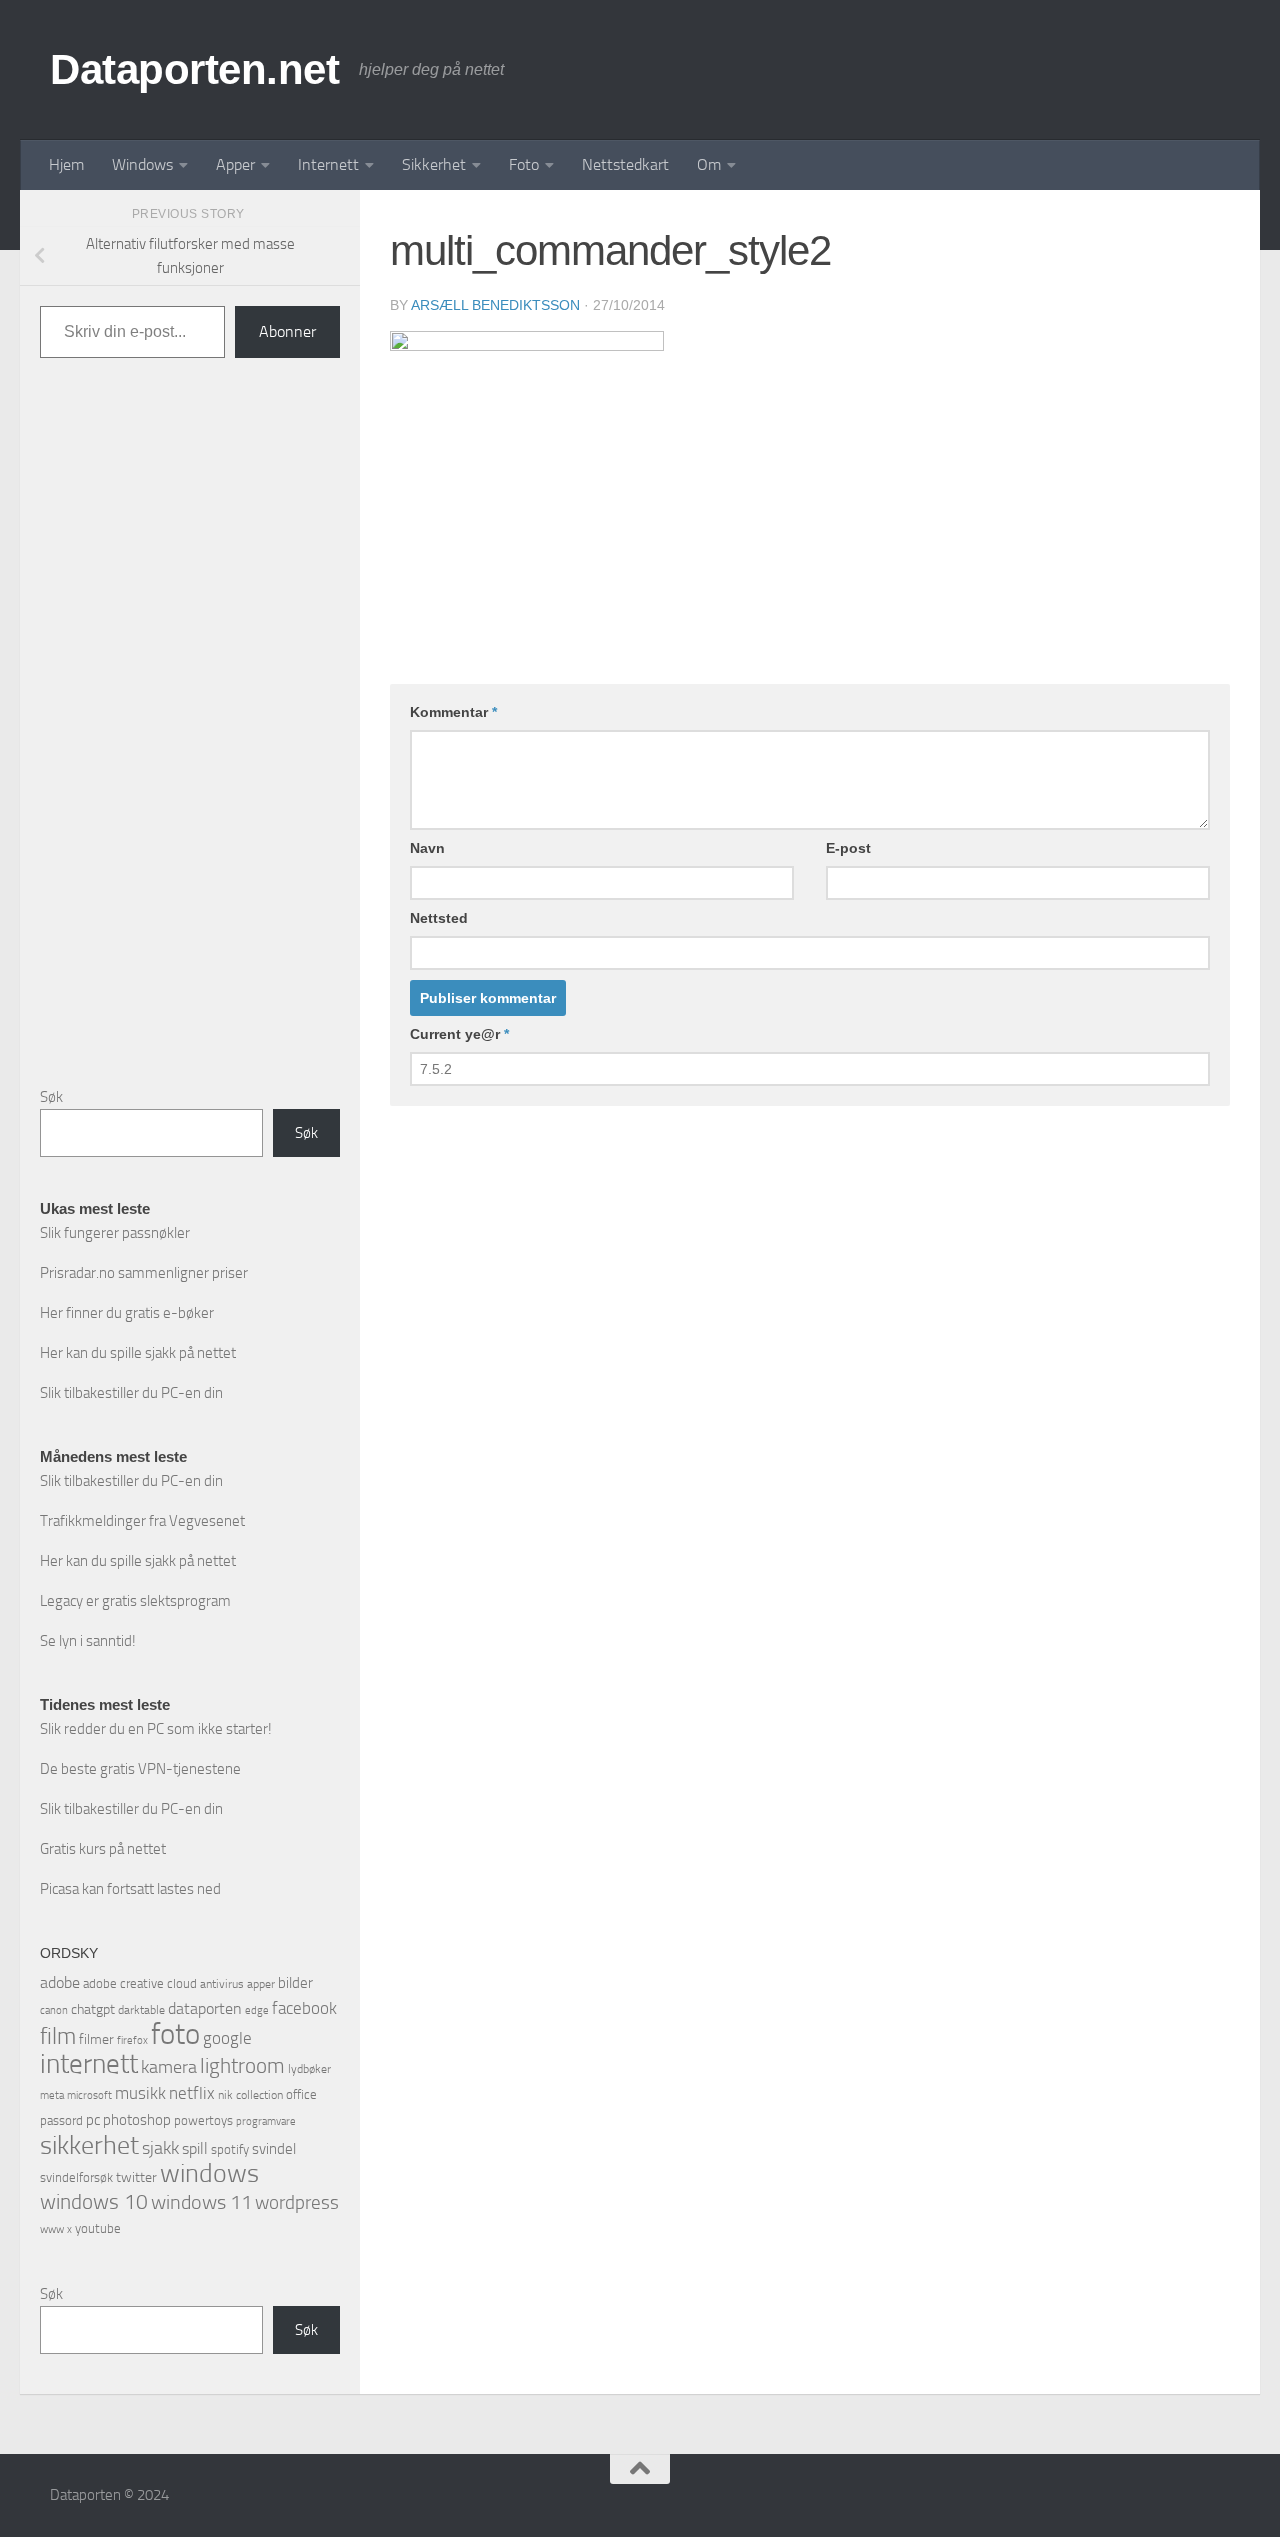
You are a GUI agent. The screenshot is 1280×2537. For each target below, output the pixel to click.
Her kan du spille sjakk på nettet (138, 1353)
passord (61, 2120)
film (58, 2036)
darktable (141, 2010)
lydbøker (309, 2069)
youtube (98, 2228)
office (301, 2094)
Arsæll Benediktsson (495, 305)
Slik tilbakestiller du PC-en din (131, 1393)
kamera (169, 2067)
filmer (96, 2039)
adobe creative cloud (140, 1983)
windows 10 (94, 2201)
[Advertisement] (190, 738)
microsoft (89, 2095)
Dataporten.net (194, 69)
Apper (235, 164)
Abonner (287, 331)
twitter (136, 2177)
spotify (230, 2149)
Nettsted (439, 918)
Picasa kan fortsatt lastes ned (130, 1889)
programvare (266, 2121)
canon (54, 2010)
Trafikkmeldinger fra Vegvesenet (142, 1521)
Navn (427, 848)
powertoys (203, 2120)
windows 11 (201, 2202)
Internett (328, 164)
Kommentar (453, 712)
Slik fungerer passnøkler (115, 1233)
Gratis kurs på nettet (103, 1849)
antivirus (222, 1984)
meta (52, 2095)
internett (89, 2064)
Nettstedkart (625, 164)
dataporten (205, 2008)
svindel (274, 2149)
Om (709, 164)
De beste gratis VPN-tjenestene (140, 1769)
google (227, 2038)
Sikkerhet (434, 164)
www (52, 2229)
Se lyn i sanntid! (88, 1641)
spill (195, 2148)
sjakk (160, 2148)
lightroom (242, 2065)
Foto (524, 164)
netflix (192, 2093)
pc (93, 2120)
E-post (848, 848)
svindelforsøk (76, 2177)
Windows (142, 164)
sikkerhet (89, 2145)
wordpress (297, 2202)
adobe (60, 1982)
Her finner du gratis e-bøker (127, 1313)
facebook (304, 2008)
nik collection (250, 2095)
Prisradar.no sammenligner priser (144, 1273)
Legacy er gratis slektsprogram (135, 1601)
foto (175, 2034)
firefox (132, 2040)
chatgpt (93, 2009)
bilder (295, 1983)
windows (209, 2173)
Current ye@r (459, 1034)
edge (257, 2010)
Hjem (66, 164)
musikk (140, 2093)
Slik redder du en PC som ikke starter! (156, 1729)
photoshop (137, 2120)
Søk (51, 1097)
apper (261, 1984)
